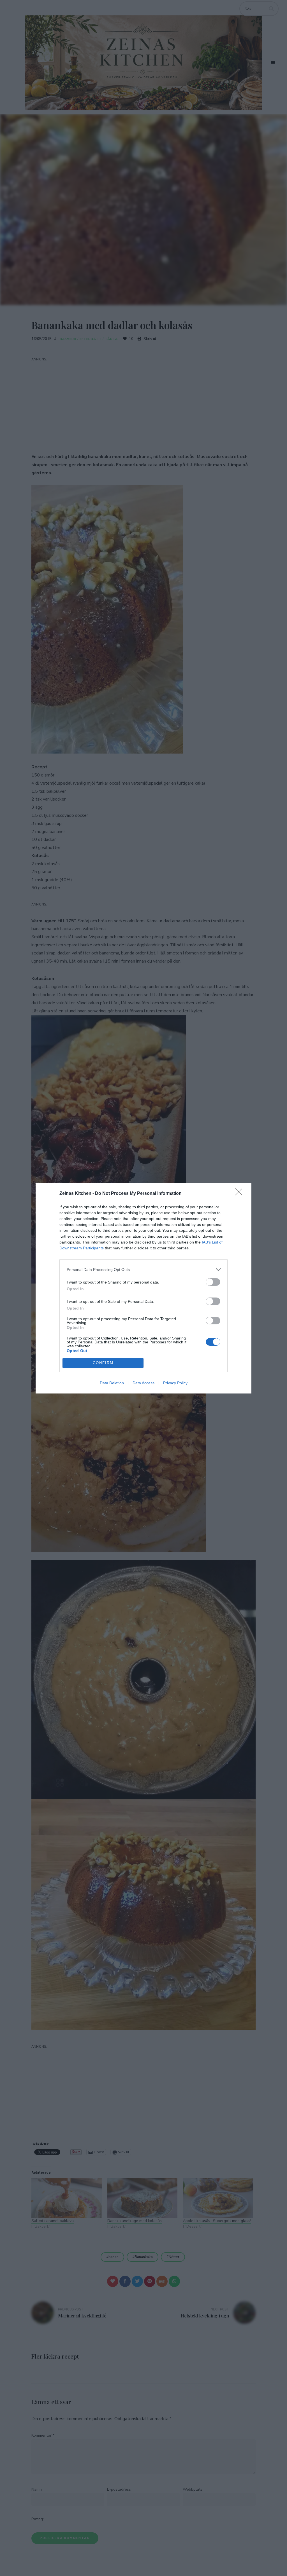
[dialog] (143, 1288)
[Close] (240, 1194)
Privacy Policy (175, 1383)
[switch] (213, 1282)
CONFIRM (103, 1363)
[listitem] (143, 1270)
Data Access (143, 1383)
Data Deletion (112, 1383)
